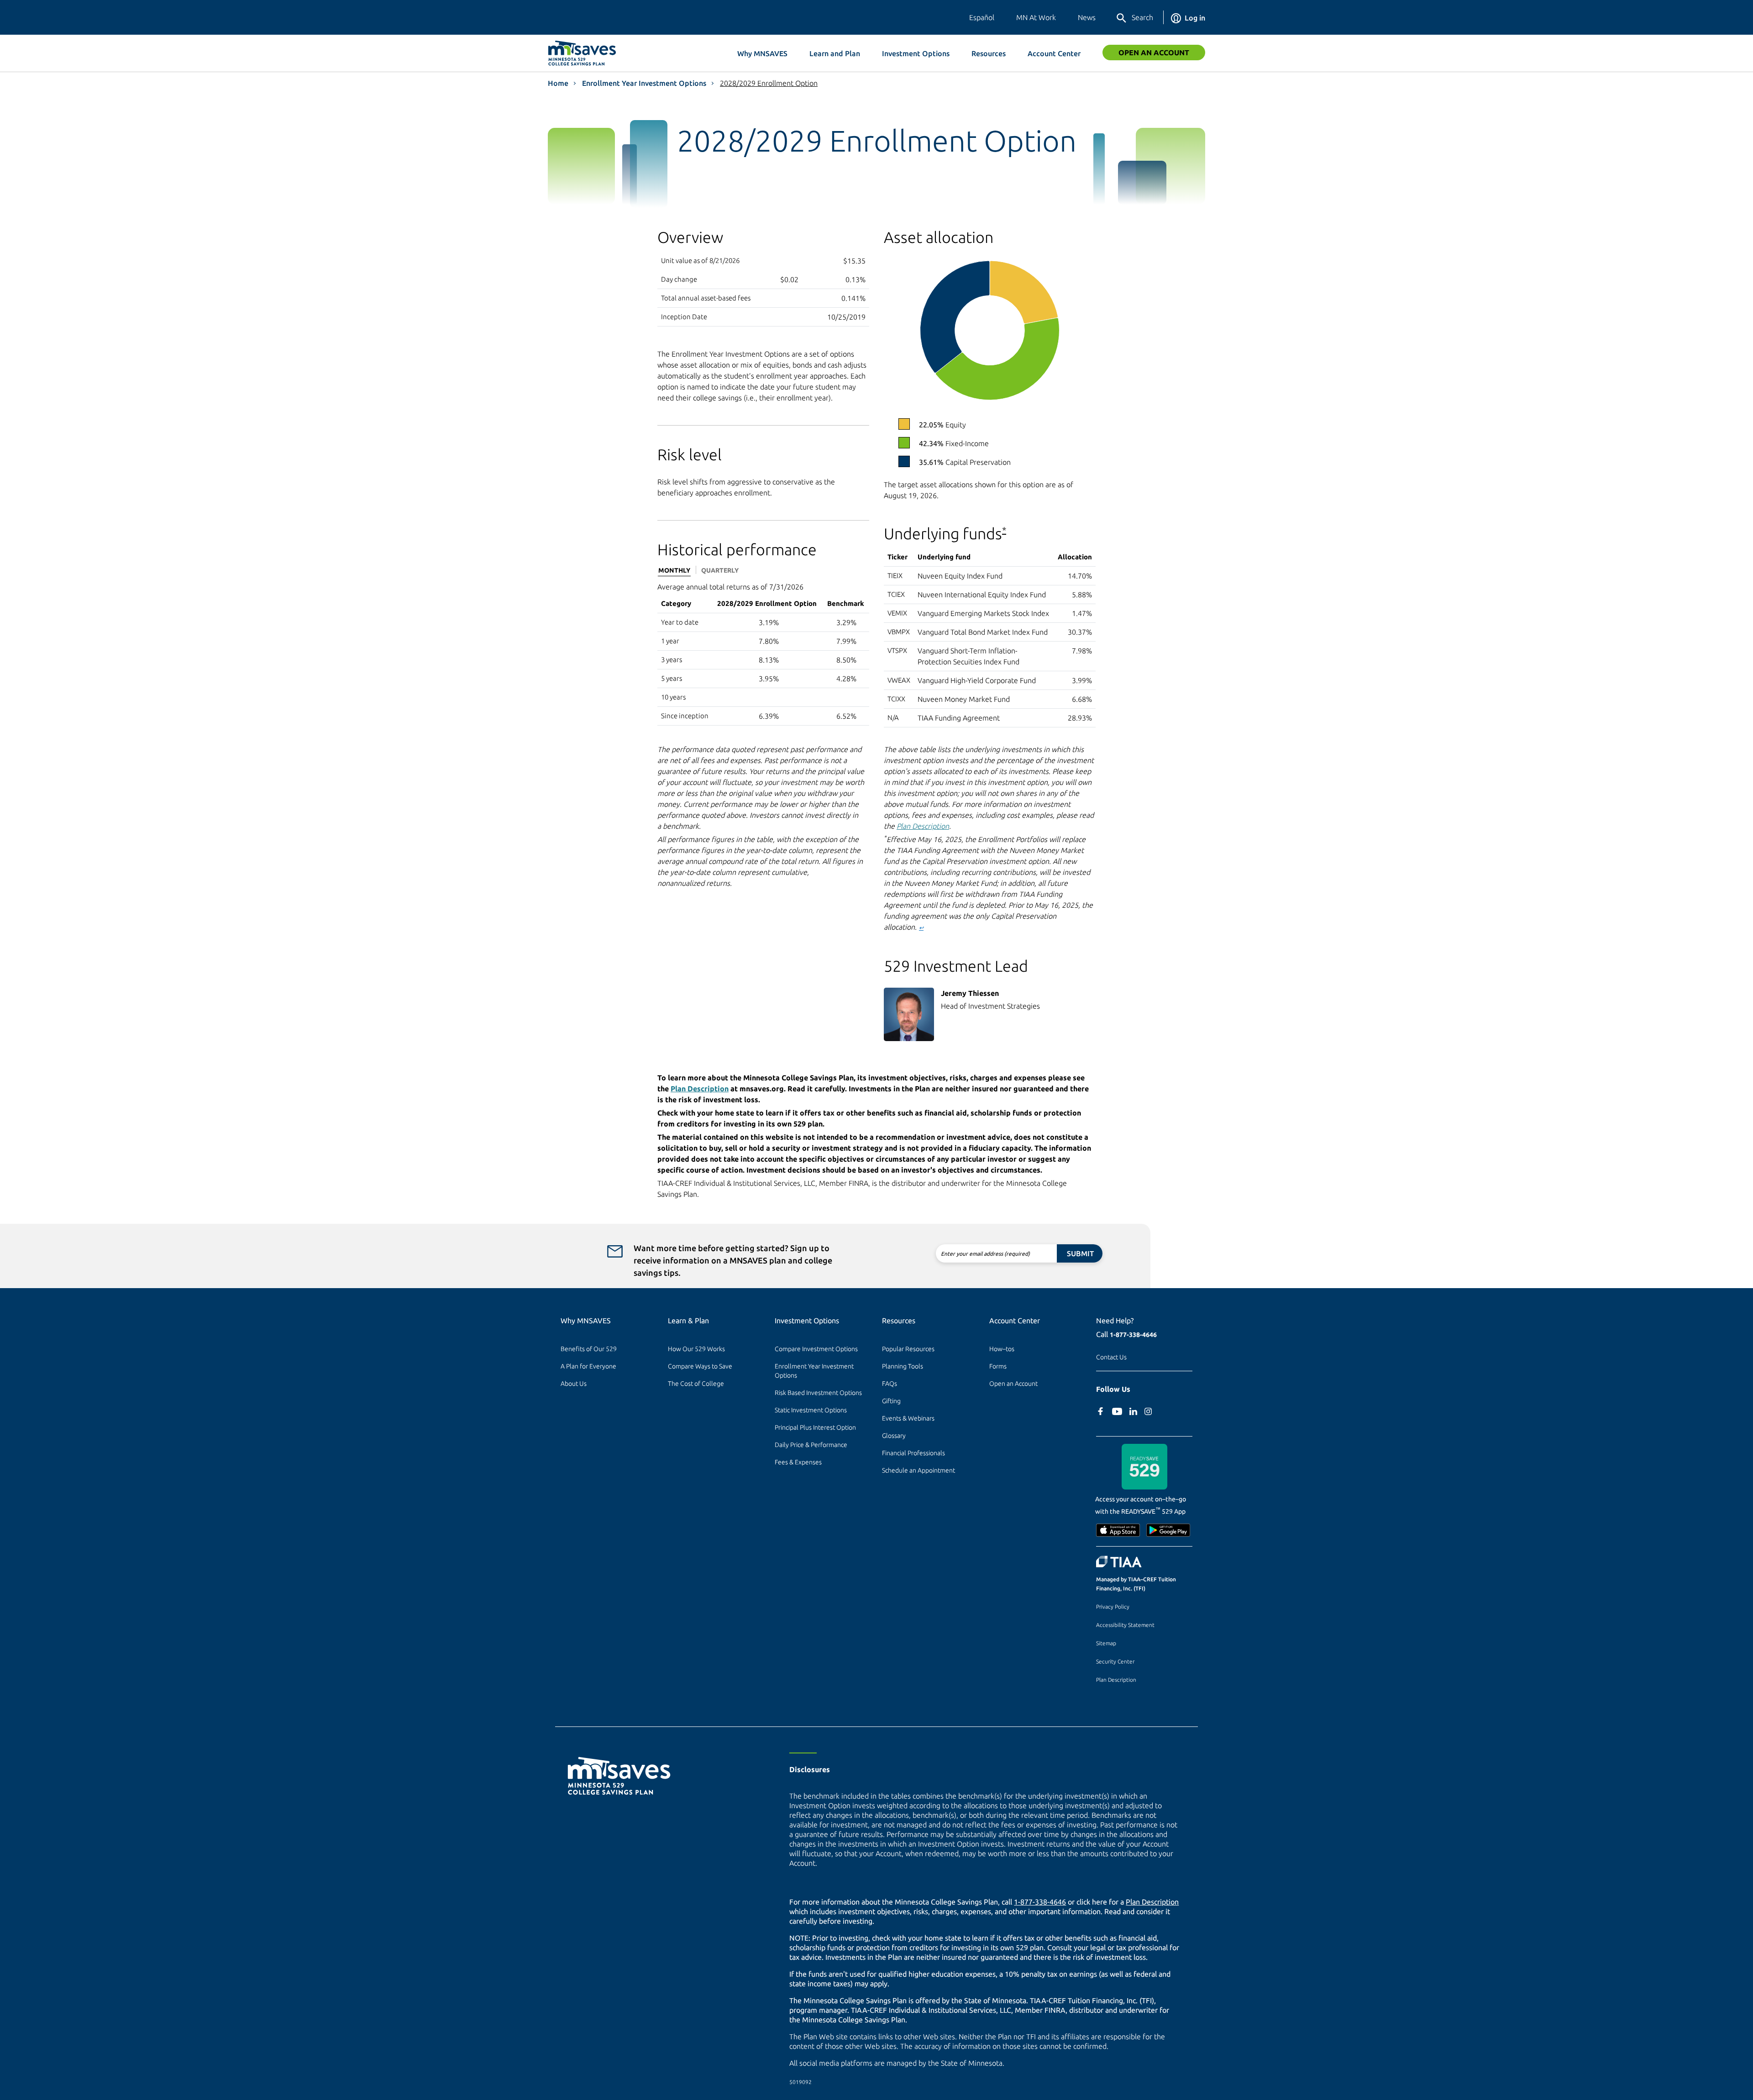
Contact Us (1111, 1357)
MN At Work (1036, 17)
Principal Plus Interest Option (815, 1427)
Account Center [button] (1054, 53)
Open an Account (1154, 53)
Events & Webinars (908, 1418)
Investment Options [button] (916, 53)
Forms (998, 1366)
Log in (1195, 18)
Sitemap (1106, 1643)
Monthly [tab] (674, 570)
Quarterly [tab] (720, 570)
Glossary (894, 1436)
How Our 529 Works (696, 1349)
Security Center (1115, 1661)
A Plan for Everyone (588, 1366)
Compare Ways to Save (700, 1366)
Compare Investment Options (816, 1349)
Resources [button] (989, 53)
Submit (1080, 1253)
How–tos (1002, 1349)
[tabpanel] (763, 653)
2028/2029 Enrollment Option (769, 83)
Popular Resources (908, 1349)
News (1087, 17)
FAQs (890, 1384)
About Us (574, 1384)
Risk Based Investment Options (818, 1393)
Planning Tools (903, 1366)
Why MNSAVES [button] (762, 53)
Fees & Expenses (798, 1462)
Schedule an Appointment (918, 1470)
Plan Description (923, 826)
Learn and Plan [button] (835, 53)
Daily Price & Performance (811, 1445)
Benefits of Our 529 (589, 1349)
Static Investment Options (811, 1410)
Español (982, 17)
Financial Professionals (913, 1453)
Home (558, 83)
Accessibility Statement (1125, 1625)
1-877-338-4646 (1133, 1335)
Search (1142, 17)
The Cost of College (696, 1384)
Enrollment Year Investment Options (644, 83)
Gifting (891, 1401)
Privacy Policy (1113, 1607)
